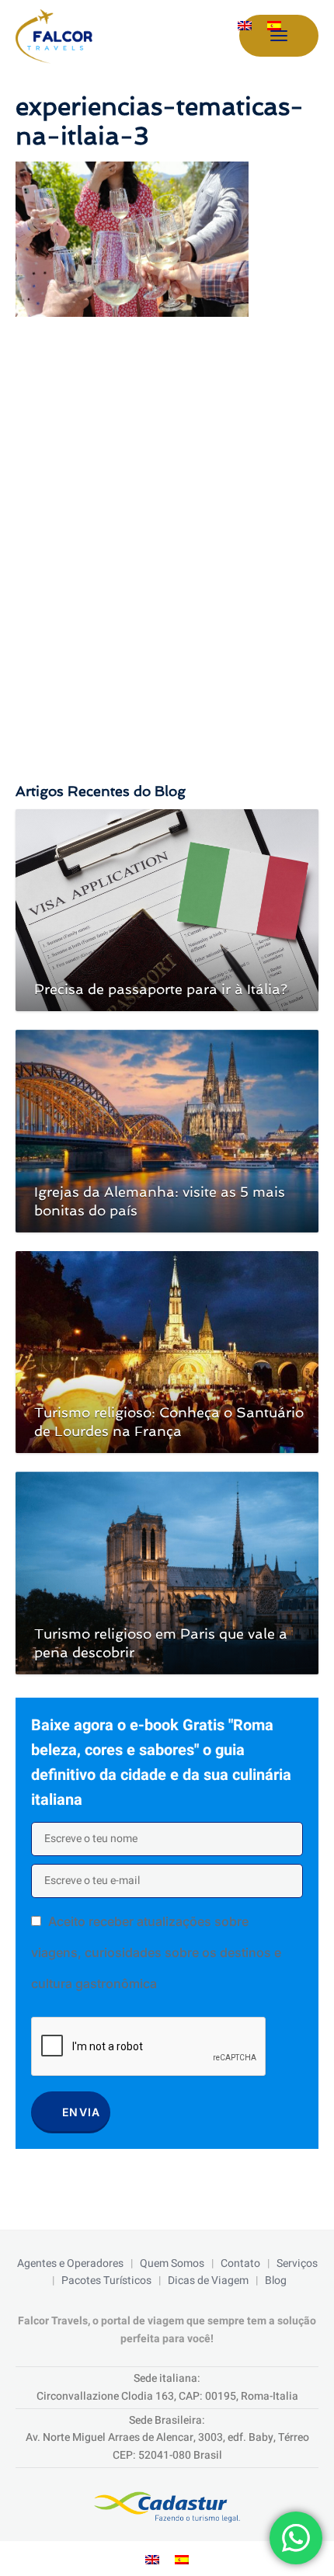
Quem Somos (172, 2263)
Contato (240, 2263)
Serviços (297, 2263)
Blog (276, 2281)
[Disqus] (167, 534)
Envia (82, 2112)
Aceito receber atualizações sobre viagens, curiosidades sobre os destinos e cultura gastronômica (156, 1952)
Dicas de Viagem (208, 2281)
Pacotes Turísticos (106, 2281)
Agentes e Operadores (70, 2263)
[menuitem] (245, 26)
